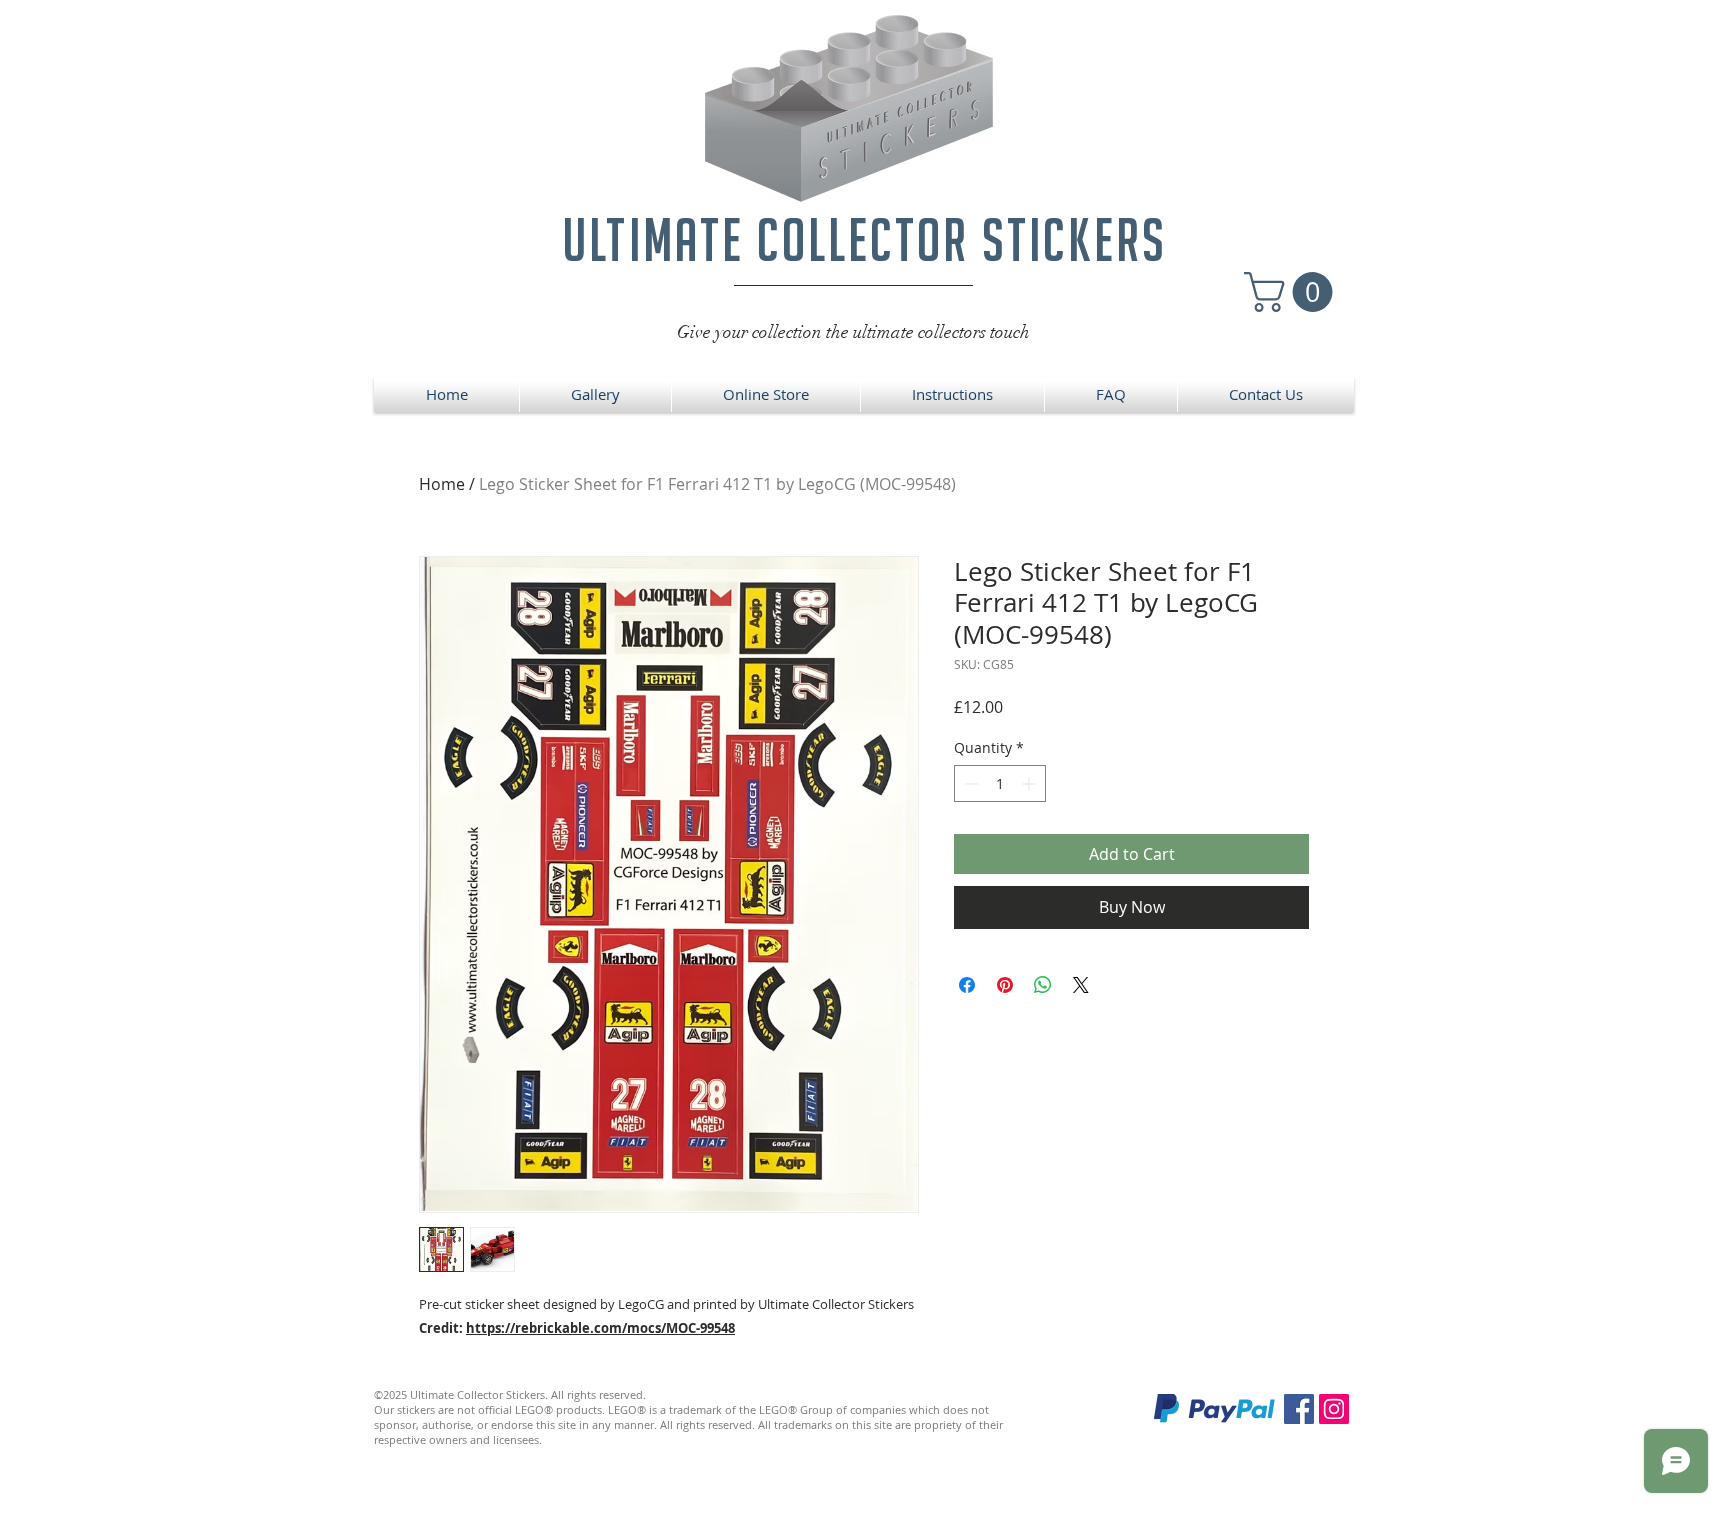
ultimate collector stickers (864, 239)
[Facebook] (1299, 1409)
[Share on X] (1081, 985)
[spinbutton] (1000, 783)
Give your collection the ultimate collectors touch (853, 332)
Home (442, 484)
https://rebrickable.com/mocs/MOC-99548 (600, 1328)
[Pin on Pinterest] (1005, 985)
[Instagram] (1334, 1409)
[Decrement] (969, 783)
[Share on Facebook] (967, 985)
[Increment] (1030, 783)
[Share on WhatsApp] (1043, 985)
